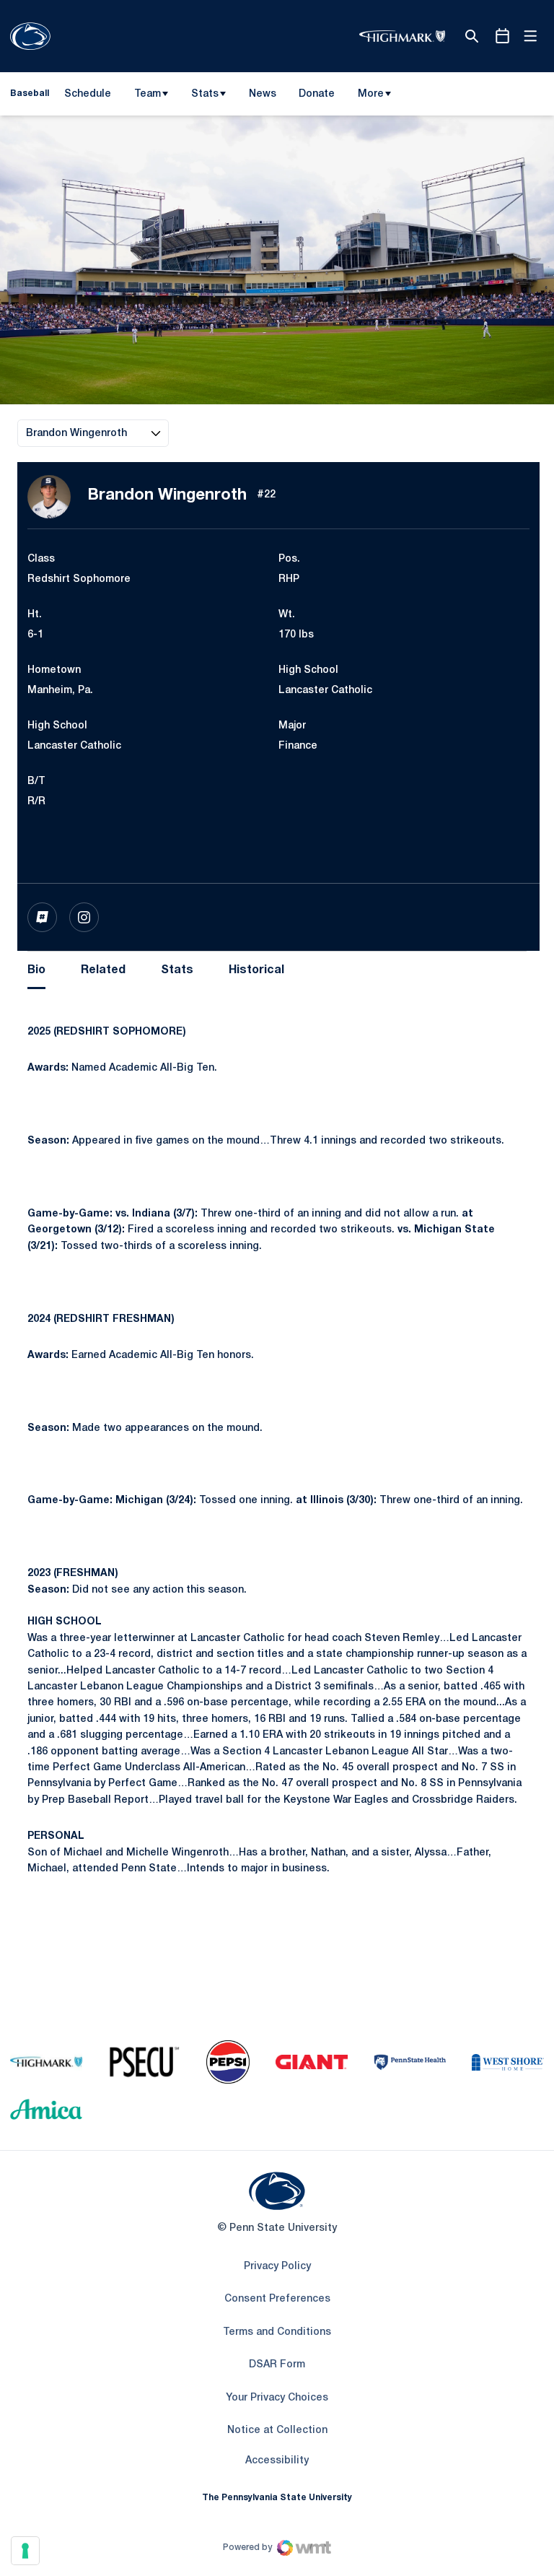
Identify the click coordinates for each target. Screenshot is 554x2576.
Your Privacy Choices (277, 2398)
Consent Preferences (277, 2299)
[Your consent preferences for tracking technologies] (25, 2551)
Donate (316, 97)
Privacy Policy (277, 2267)
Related (103, 970)
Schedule (88, 94)
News (263, 94)
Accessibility (277, 2460)
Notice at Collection (277, 2431)
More (371, 94)
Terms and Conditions (277, 2332)
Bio (36, 970)
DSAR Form (277, 2365)
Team (148, 94)
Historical (256, 970)
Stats (205, 94)
